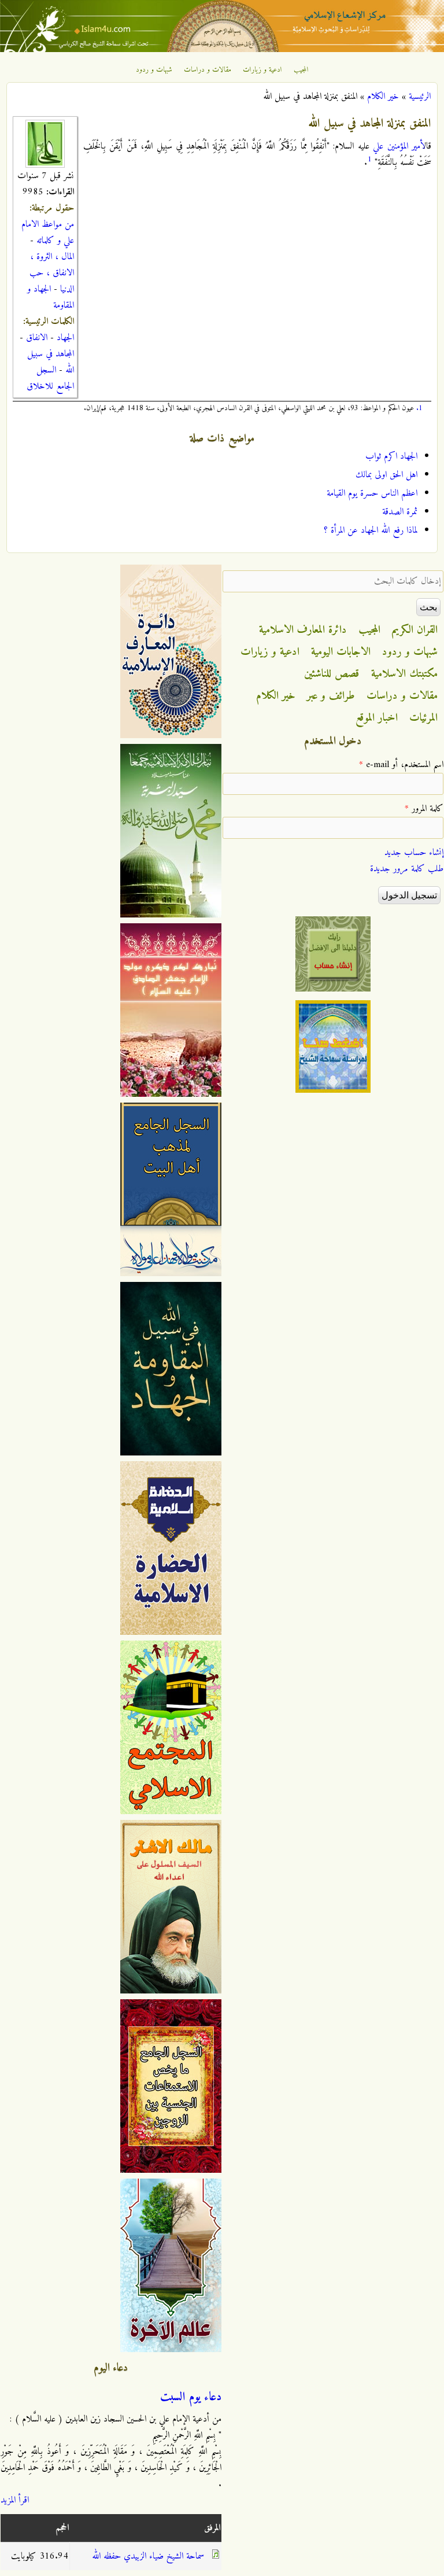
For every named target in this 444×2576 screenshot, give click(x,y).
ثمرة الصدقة (400, 512)
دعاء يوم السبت (191, 2397)
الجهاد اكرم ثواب (391, 456)
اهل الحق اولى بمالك (386, 475)
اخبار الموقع (377, 718)
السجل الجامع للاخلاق (50, 378)
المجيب (301, 70)
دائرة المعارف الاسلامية (303, 630)
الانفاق (37, 338)
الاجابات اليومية (341, 652)
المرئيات (423, 718)
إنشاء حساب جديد (414, 853)
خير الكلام (383, 97)
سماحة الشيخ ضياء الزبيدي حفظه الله (148, 2556)
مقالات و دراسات (208, 70)
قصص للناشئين (332, 674)
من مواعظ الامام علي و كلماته (48, 233)
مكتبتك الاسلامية (404, 674)
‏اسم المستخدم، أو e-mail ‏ (401, 765)
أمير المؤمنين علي (398, 146)
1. (419, 408)
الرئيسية (420, 97)
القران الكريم (415, 630)
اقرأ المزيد (15, 2500)
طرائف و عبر (331, 696)
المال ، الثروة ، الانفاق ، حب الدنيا (52, 273)
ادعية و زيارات (262, 70)
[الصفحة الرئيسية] (222, 50)
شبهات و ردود (154, 70)
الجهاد (65, 338)
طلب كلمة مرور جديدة (407, 869)
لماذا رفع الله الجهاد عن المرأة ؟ (371, 530)
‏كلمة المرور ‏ (424, 809)
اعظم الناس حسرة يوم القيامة (372, 493)
